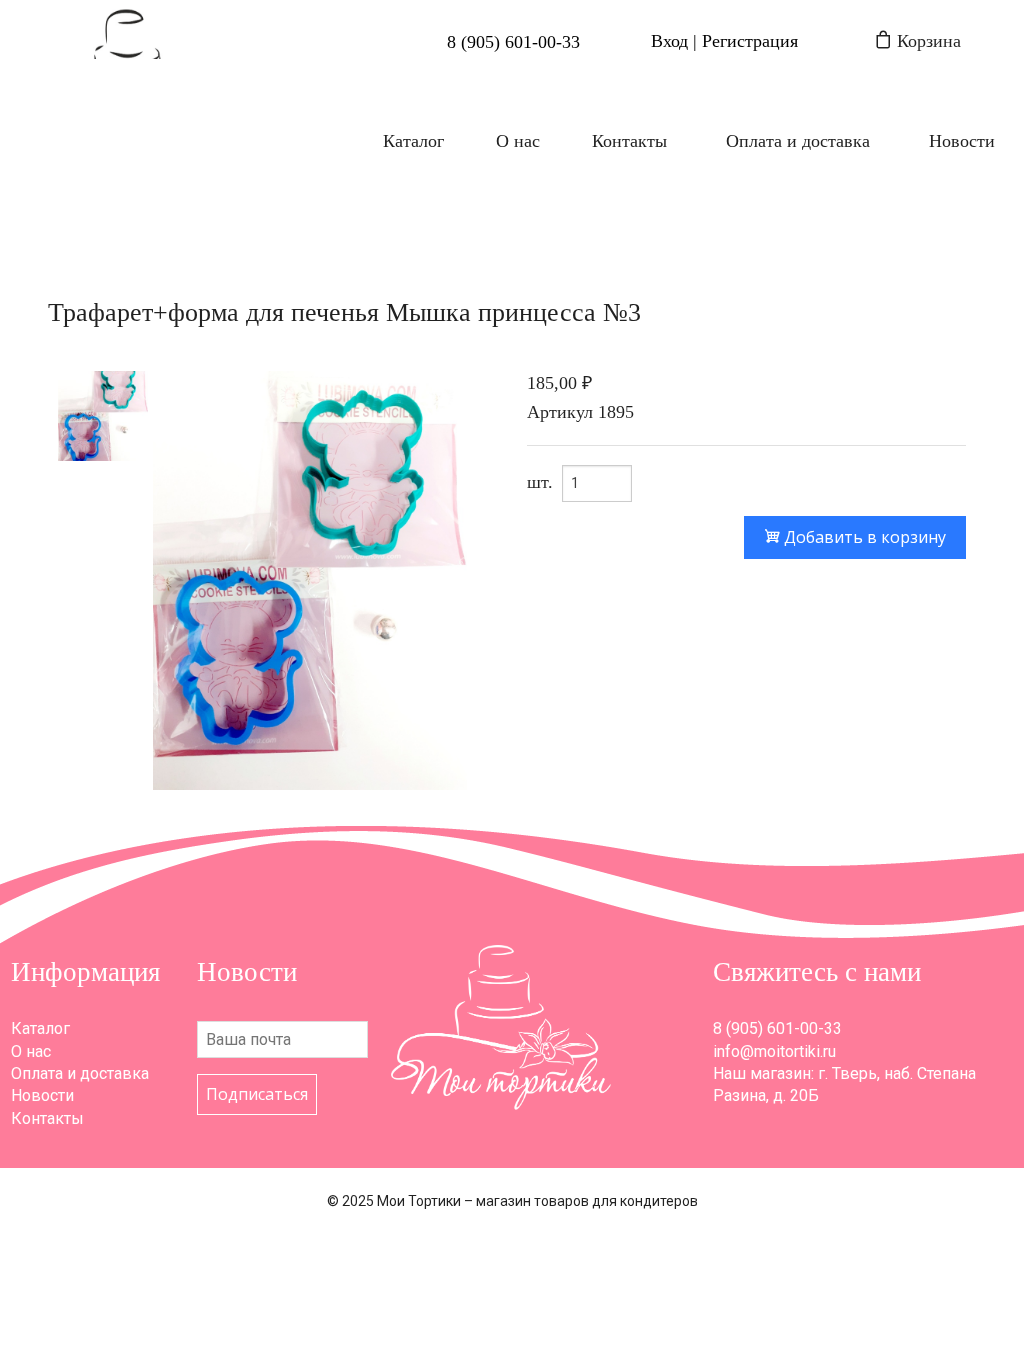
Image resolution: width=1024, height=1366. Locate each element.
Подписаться (257, 1094)
